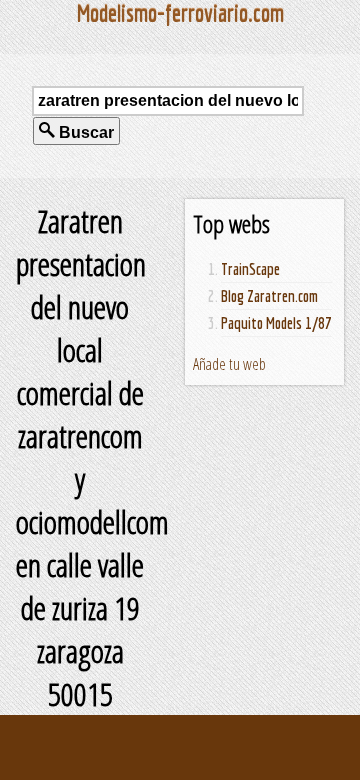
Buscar (84, 132)
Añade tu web (229, 364)
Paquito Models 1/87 (276, 323)
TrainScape (250, 269)
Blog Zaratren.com (269, 296)
